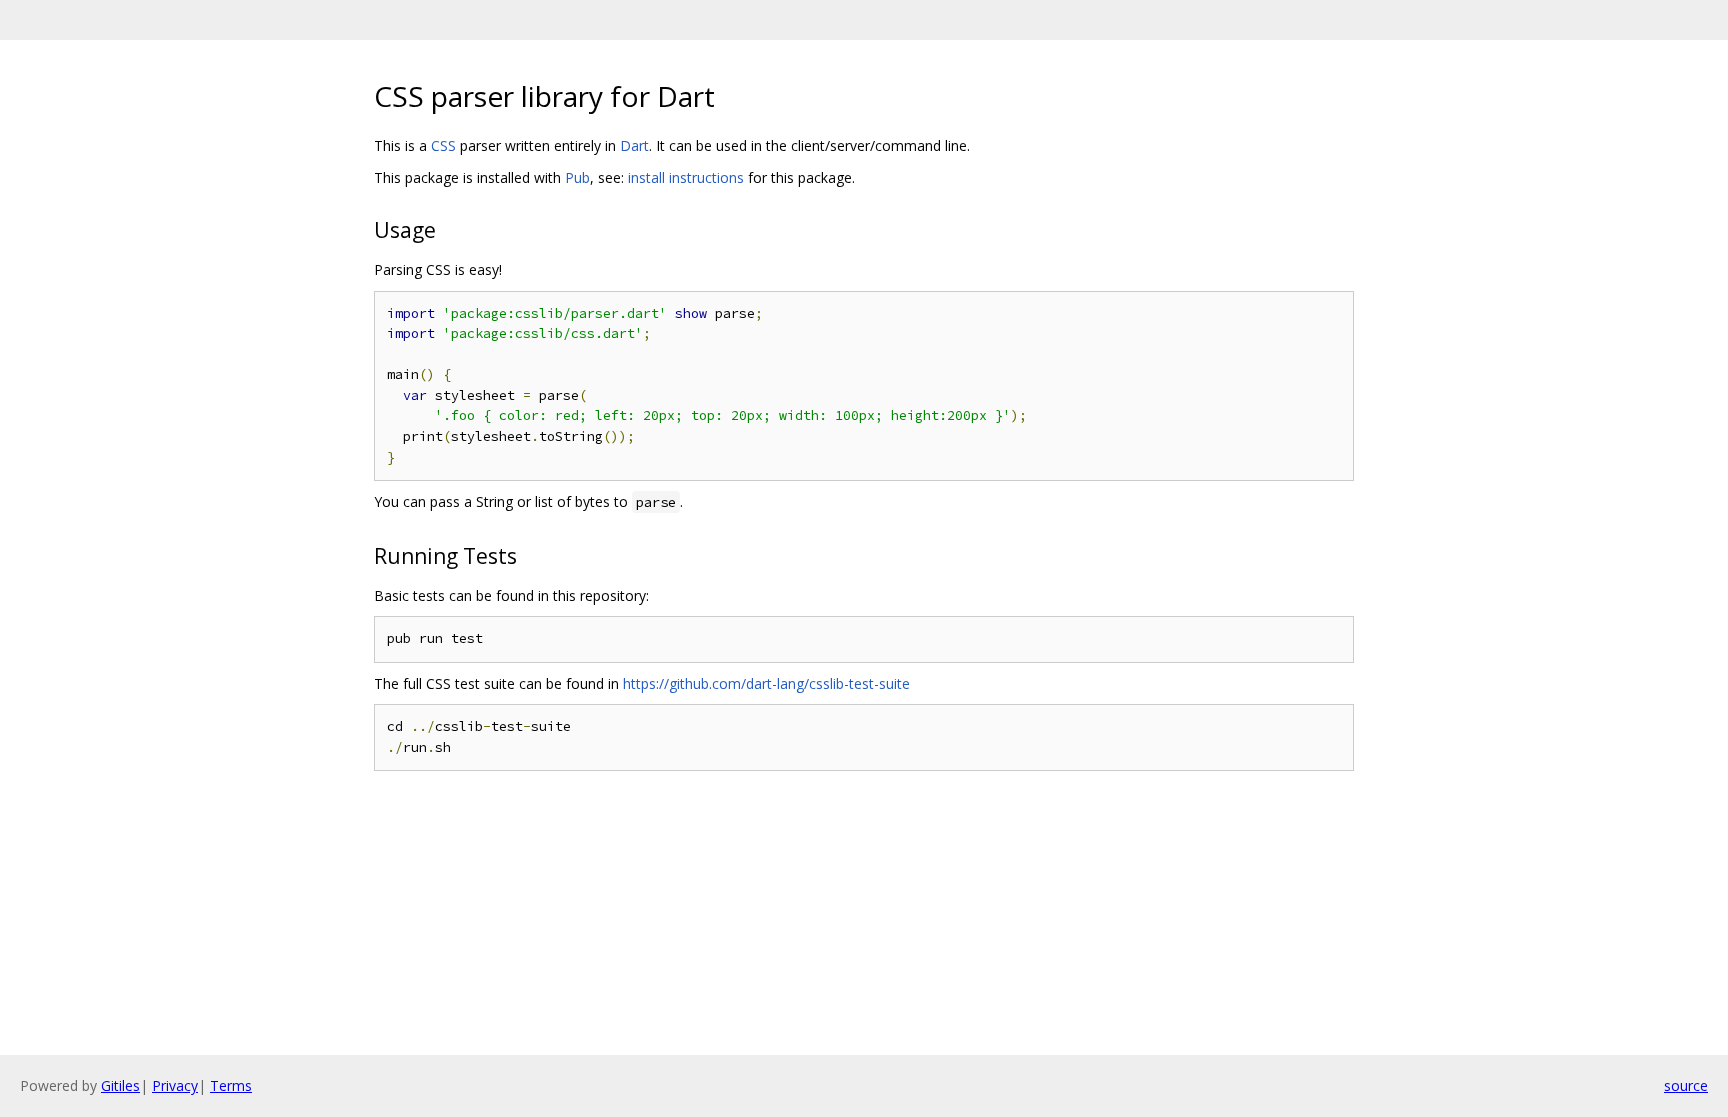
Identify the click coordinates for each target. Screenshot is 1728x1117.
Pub (577, 177)
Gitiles (120, 1085)
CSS (443, 145)
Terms (231, 1085)
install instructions (686, 177)
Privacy (175, 1085)
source (1686, 1085)
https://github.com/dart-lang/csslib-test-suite (766, 683)
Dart (634, 145)
